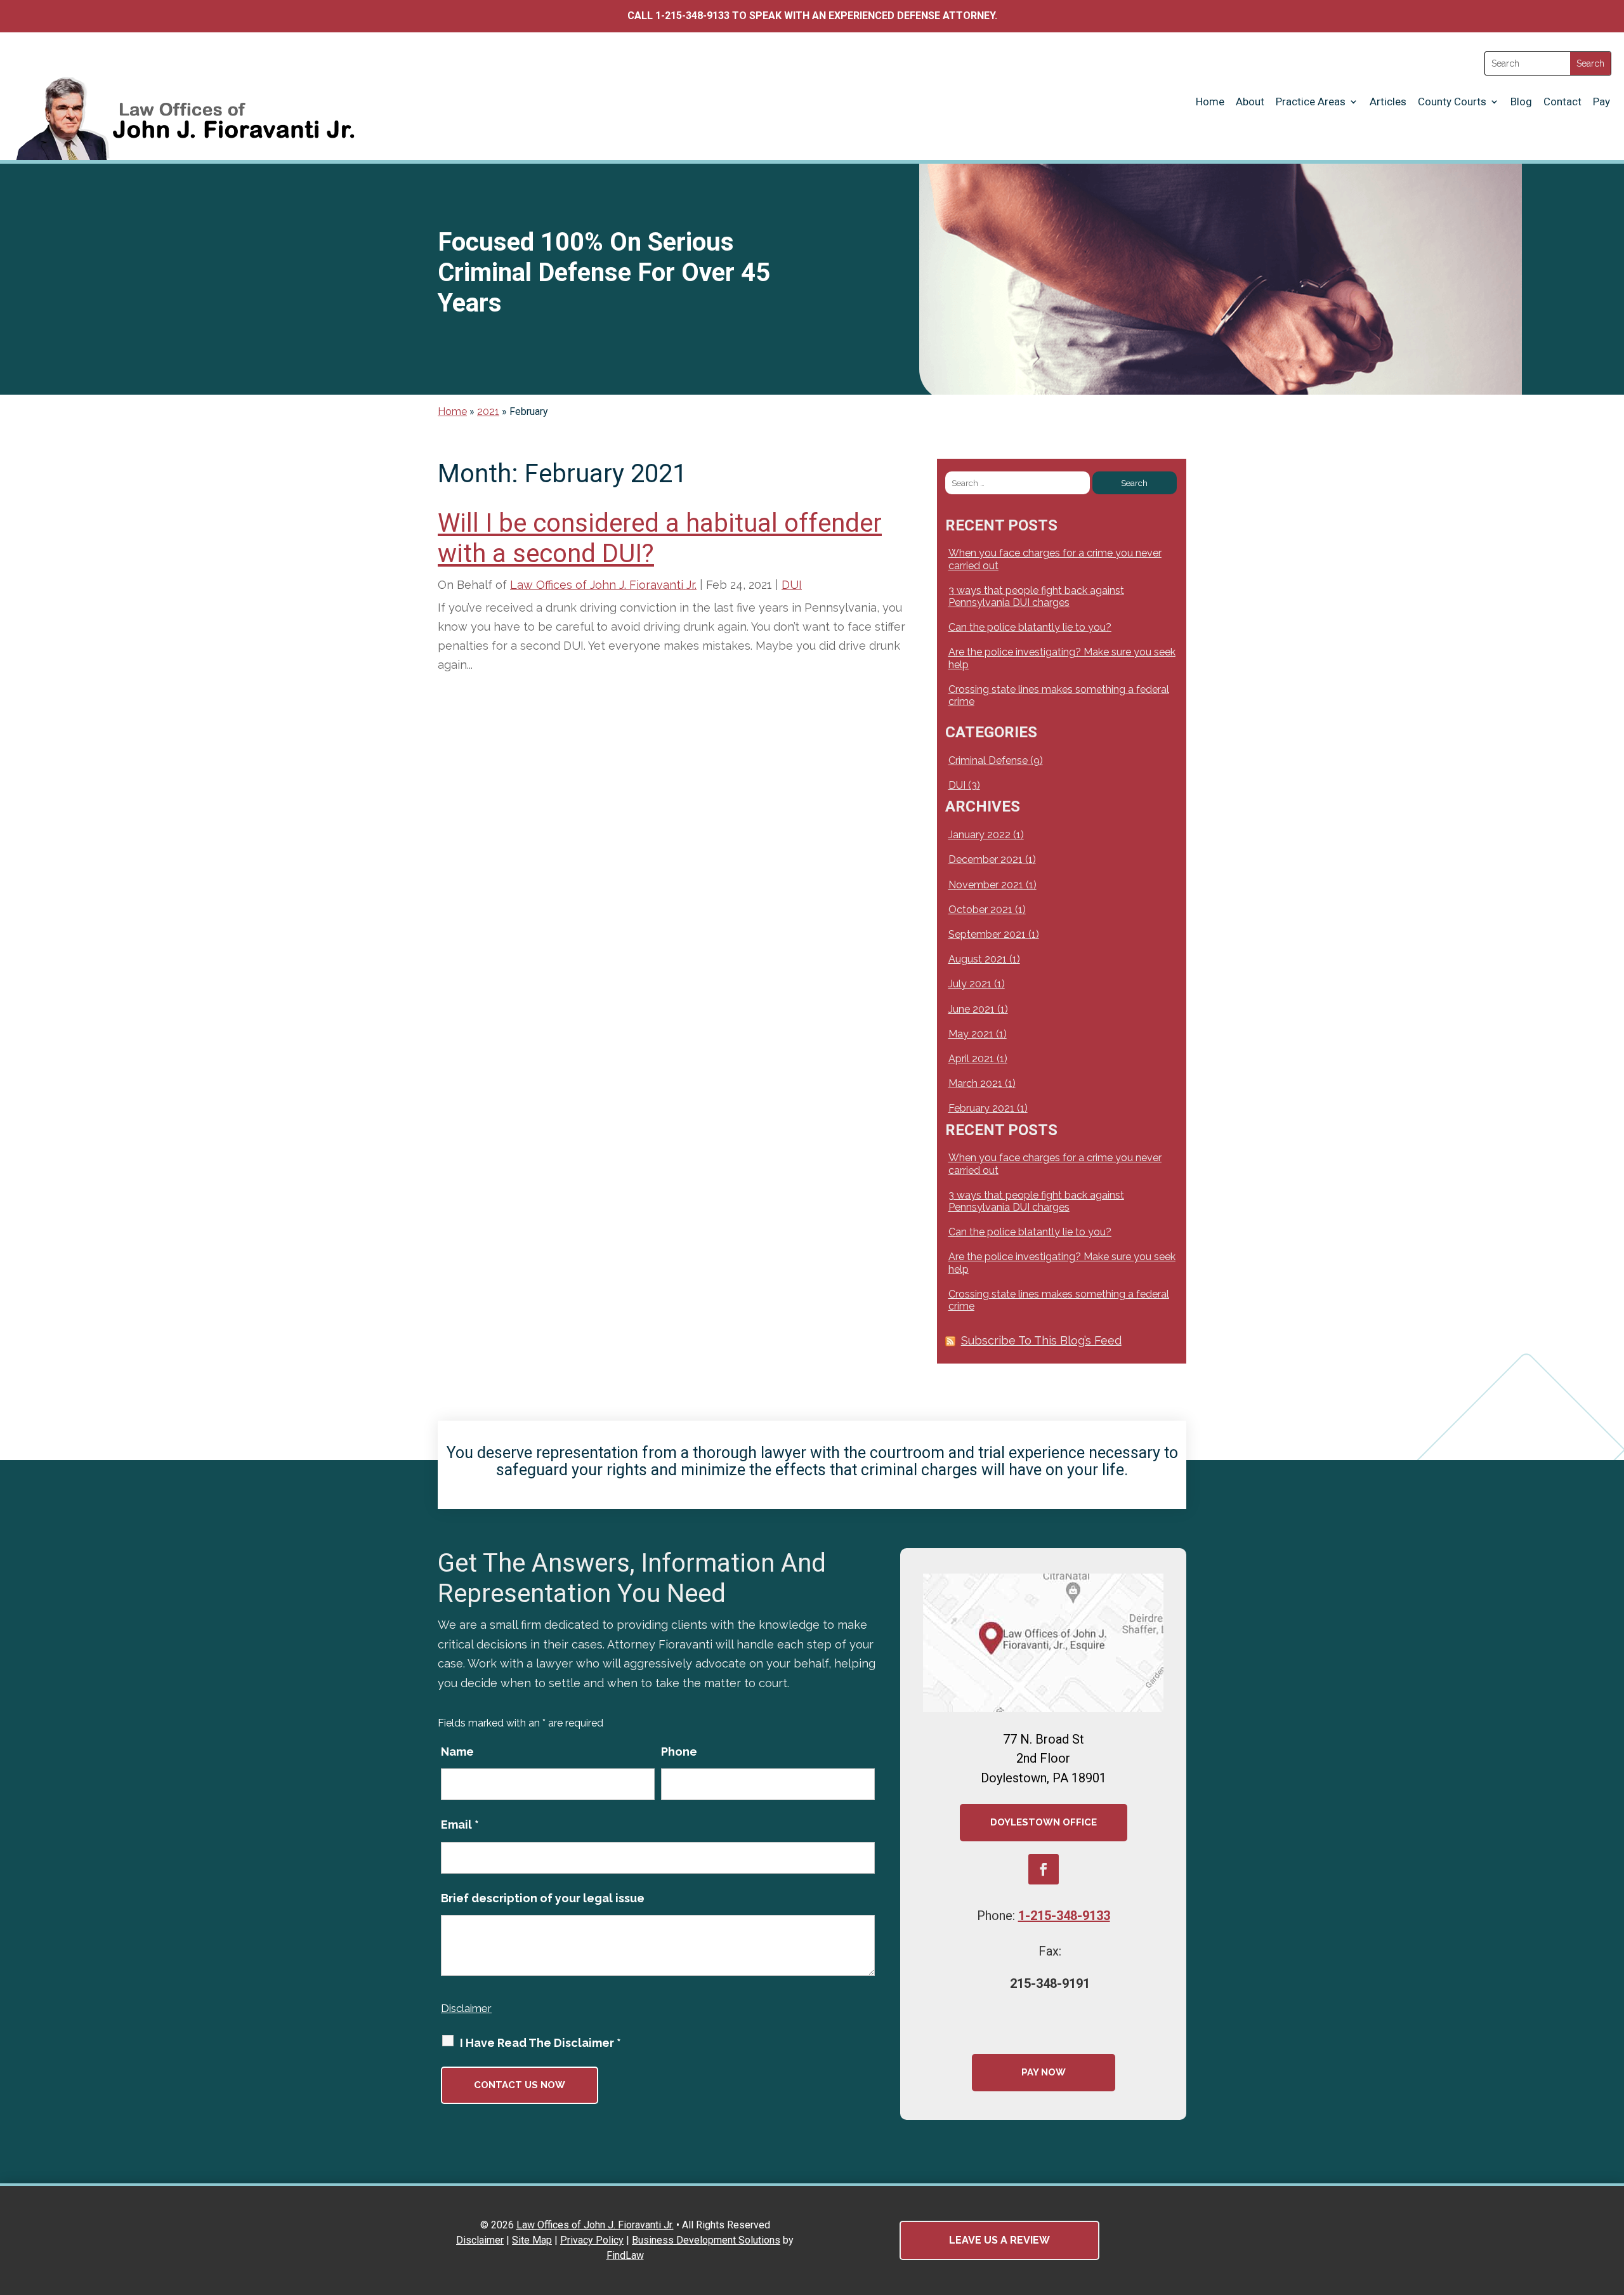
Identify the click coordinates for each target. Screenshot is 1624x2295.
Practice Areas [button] (1311, 102)
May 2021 (971, 1034)
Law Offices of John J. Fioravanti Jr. (603, 585)
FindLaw (625, 2255)
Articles (1388, 102)
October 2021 (980, 910)
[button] (1611, 2203)
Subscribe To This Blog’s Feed (1041, 1340)
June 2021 (972, 1009)
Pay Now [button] (1044, 2072)
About (1250, 102)
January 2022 (979, 835)
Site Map (532, 2240)
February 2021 (981, 1108)
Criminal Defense (988, 760)
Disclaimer (466, 2008)
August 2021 (978, 959)
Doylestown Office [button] (1044, 1822)
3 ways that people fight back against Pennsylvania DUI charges (1036, 596)
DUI (792, 585)
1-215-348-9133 (692, 16)
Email (460, 1825)
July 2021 (970, 984)
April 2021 (971, 1059)
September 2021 (987, 934)
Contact (1562, 102)
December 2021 (986, 859)
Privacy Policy (592, 2240)
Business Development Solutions (706, 2240)
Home (1210, 102)
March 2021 (975, 1083)
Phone (679, 1752)
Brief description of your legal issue (543, 1898)
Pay (1601, 102)
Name (457, 1752)
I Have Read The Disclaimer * (540, 2043)
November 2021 (986, 885)
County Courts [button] (1452, 102)
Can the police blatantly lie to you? (1030, 627)
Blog (1521, 102)
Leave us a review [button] (999, 2240)
